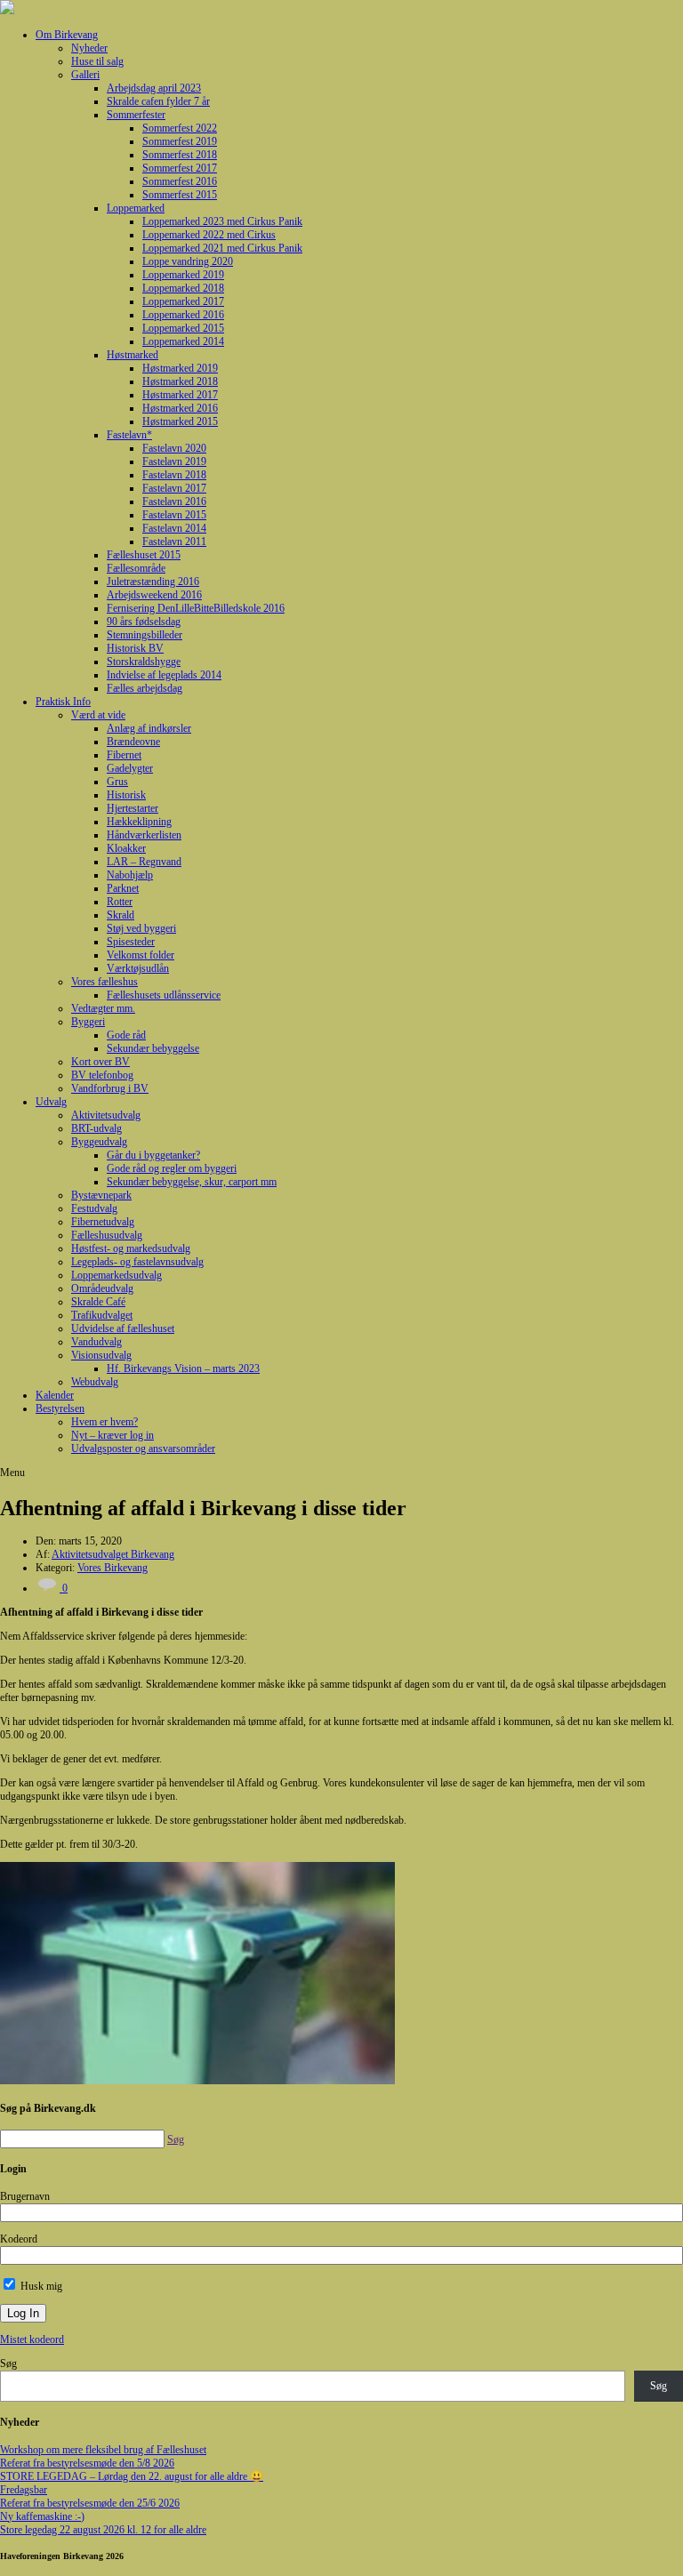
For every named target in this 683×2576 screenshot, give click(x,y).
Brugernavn (25, 2196)
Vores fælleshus (104, 982)
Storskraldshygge (144, 662)
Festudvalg (94, 1208)
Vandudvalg (96, 1342)
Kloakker (126, 848)
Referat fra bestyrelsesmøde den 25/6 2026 (90, 2503)
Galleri (85, 75)
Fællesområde (136, 568)
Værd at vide (98, 715)
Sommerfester (136, 115)
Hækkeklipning (139, 822)
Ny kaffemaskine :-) (42, 2516)
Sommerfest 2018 (180, 155)
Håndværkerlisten (144, 835)
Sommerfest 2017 (180, 168)
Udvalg (51, 1102)
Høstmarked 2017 (180, 395)
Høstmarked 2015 (180, 421)
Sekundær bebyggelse (153, 1048)
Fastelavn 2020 (174, 448)
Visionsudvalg (101, 1355)
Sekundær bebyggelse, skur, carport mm (192, 1182)
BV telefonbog (102, 1075)
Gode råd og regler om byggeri (172, 1168)
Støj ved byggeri (141, 928)
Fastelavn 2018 (174, 475)
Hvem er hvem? (104, 1422)
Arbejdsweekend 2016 (154, 595)
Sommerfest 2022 (180, 128)
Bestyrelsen (60, 1408)
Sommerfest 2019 (180, 141)
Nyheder (89, 48)
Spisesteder (131, 942)
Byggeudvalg (99, 1142)
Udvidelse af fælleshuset (123, 1328)
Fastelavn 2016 (174, 502)
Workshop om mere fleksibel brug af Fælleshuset (103, 2450)
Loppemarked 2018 (183, 288)
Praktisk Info (63, 702)
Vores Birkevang (112, 1568)
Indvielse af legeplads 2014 (164, 675)
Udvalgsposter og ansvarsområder (143, 1448)
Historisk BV (135, 648)
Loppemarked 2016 (183, 315)
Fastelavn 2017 (174, 488)
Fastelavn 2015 (174, 515)
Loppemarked (136, 208)
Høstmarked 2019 (180, 368)
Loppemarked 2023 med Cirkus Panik (222, 221)
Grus (117, 782)
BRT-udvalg (96, 1128)
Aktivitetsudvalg (106, 1115)
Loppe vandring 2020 (188, 261)
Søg (8, 2363)
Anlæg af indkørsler (149, 728)
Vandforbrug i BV (110, 1088)
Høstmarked (133, 355)
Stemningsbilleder (145, 635)
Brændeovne (133, 742)
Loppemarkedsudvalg (117, 1275)
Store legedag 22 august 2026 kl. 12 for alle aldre (103, 2530)
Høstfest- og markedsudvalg (131, 1248)
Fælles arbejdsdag (145, 688)
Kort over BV (100, 1062)
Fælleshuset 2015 (144, 555)
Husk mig (40, 2286)
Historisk (126, 795)
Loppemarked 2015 (183, 328)
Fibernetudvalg (103, 1222)
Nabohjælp (130, 875)
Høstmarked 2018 (180, 381)
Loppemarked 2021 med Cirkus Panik (222, 248)
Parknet (123, 888)
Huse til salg (97, 61)
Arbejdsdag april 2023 (154, 88)
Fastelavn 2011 (174, 542)
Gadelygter (130, 768)
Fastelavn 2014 (174, 528)
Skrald (121, 915)
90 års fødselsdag (144, 622)
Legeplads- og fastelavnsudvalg (137, 1262)
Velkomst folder (141, 955)
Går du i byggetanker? (153, 1155)
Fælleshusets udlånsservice (164, 995)
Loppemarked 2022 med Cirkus (209, 235)
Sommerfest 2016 (180, 181)
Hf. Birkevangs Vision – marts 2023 (183, 1368)
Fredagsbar (24, 2490)
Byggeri (88, 1022)
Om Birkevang (67, 35)
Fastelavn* (129, 435)
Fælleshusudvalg (107, 1235)
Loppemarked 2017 (183, 301)
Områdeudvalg (102, 1288)
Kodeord (19, 2239)
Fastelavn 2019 (174, 461)
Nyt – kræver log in (112, 1435)
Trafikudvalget (102, 1315)
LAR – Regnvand (144, 862)
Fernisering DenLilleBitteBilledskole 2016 (196, 608)
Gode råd (126, 1035)
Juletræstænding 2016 (153, 582)
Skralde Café (98, 1302)
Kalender (55, 1395)
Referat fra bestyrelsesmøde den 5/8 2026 (87, 2463)
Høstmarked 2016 (180, 408)
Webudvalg (95, 1382)
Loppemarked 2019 (183, 275)
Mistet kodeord (32, 2339)
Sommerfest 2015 (180, 195)
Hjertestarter (133, 808)
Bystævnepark (101, 1195)
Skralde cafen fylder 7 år (158, 101)
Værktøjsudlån (138, 968)
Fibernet (124, 755)
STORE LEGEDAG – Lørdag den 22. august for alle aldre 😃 (132, 2476)
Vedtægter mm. (103, 1008)
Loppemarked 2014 (183, 341)
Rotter (120, 902)
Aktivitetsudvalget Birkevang (113, 1554)
